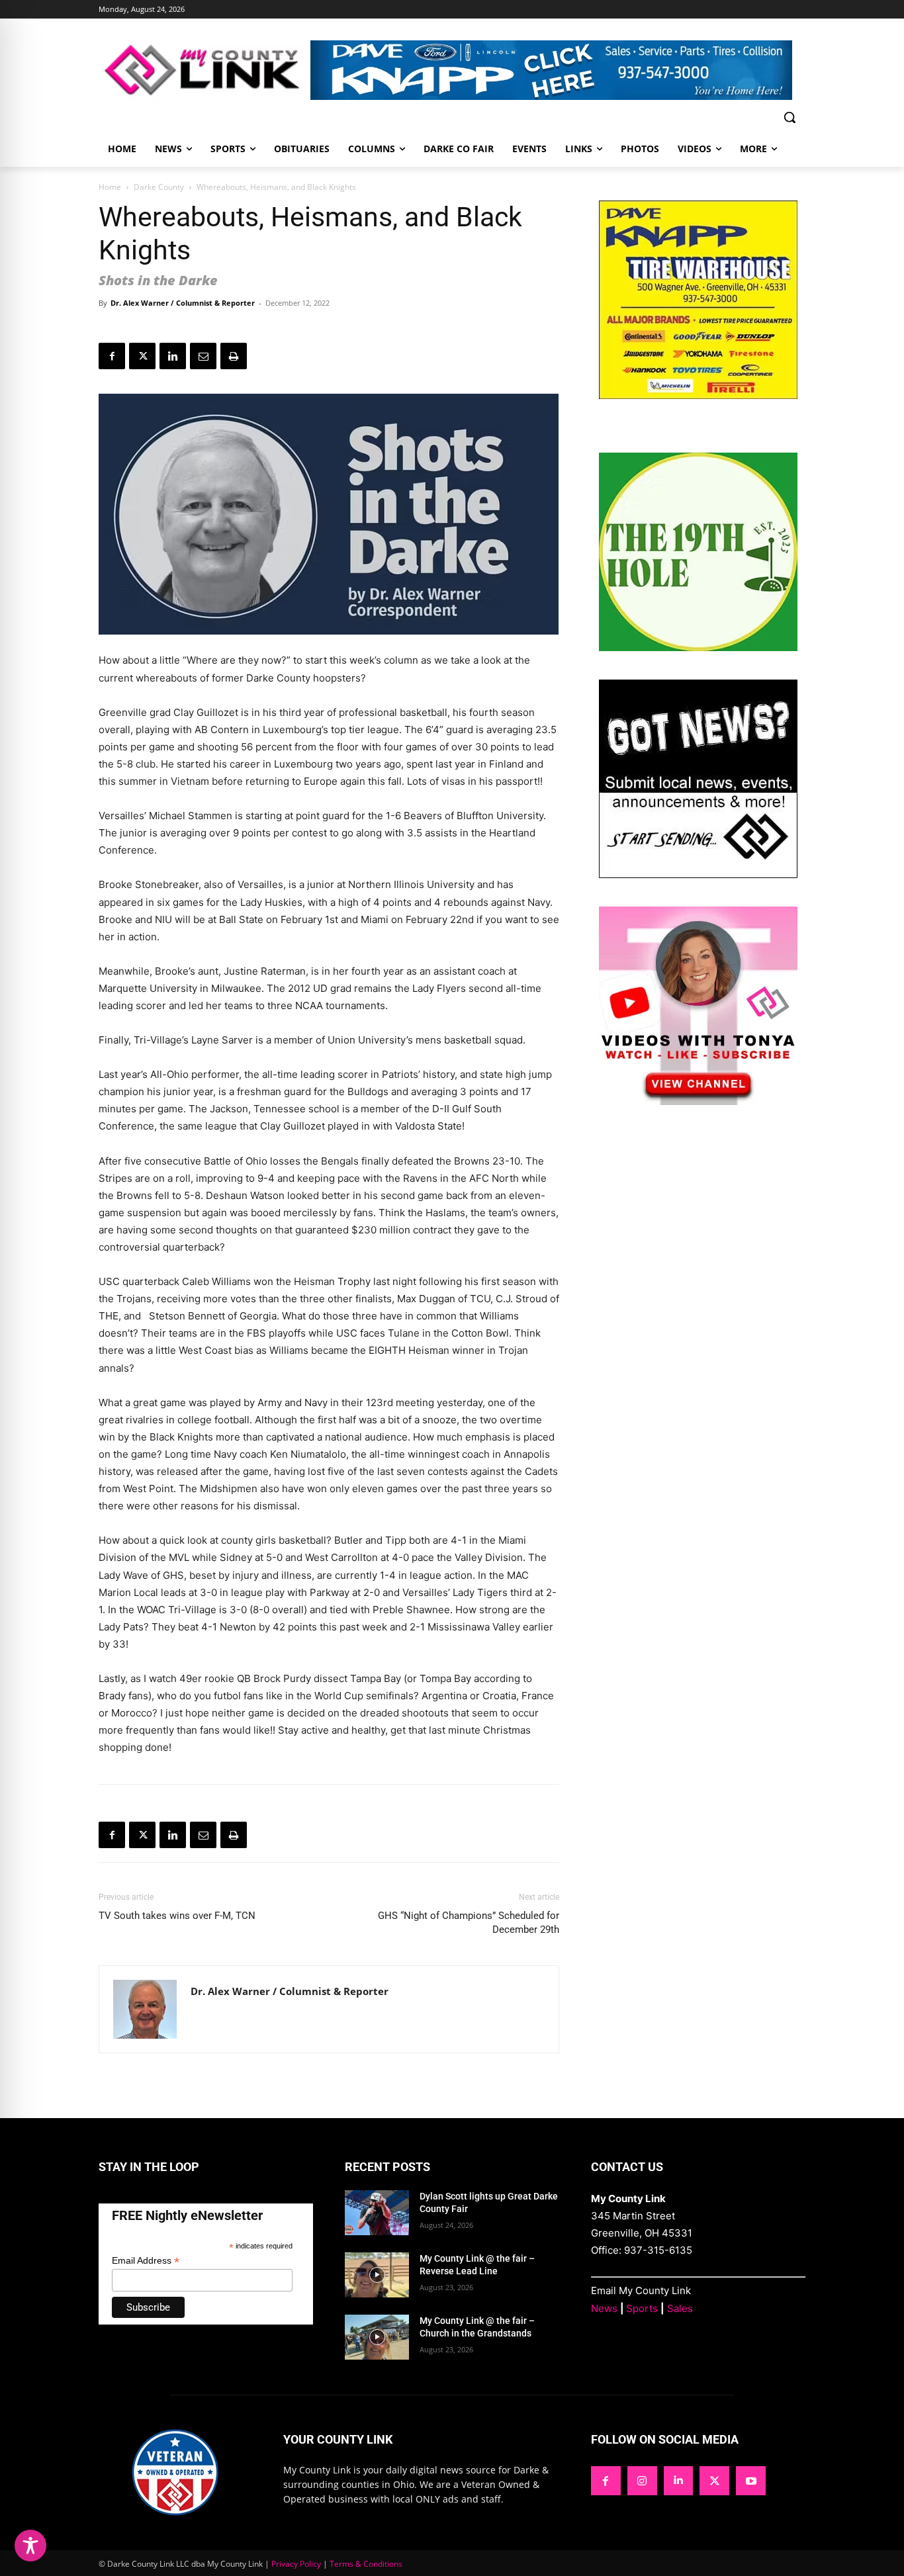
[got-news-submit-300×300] (698, 874)
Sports (642, 2308)
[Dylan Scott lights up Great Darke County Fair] (377, 2213)
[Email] (203, 356)
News (604, 2308)
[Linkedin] (173, 356)
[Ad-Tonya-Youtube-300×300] (698, 1101)
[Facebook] (112, 356)
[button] (790, 117)
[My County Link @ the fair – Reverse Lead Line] (377, 2275)
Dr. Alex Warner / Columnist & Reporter (183, 303)
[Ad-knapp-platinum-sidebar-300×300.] (698, 395)
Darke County (159, 187)
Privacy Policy (296, 2564)
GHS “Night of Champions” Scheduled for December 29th (469, 1923)
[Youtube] (751, 2481)
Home (110, 187)
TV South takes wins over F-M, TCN (178, 1916)
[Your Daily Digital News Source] (204, 70)
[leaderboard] (558, 70)
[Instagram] (642, 2481)
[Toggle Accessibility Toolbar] (30, 2546)
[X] (142, 356)
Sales (680, 2308)
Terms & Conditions (366, 2564)
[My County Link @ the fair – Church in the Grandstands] (377, 2337)
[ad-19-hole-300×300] (698, 647)
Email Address (146, 2261)
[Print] (234, 356)
